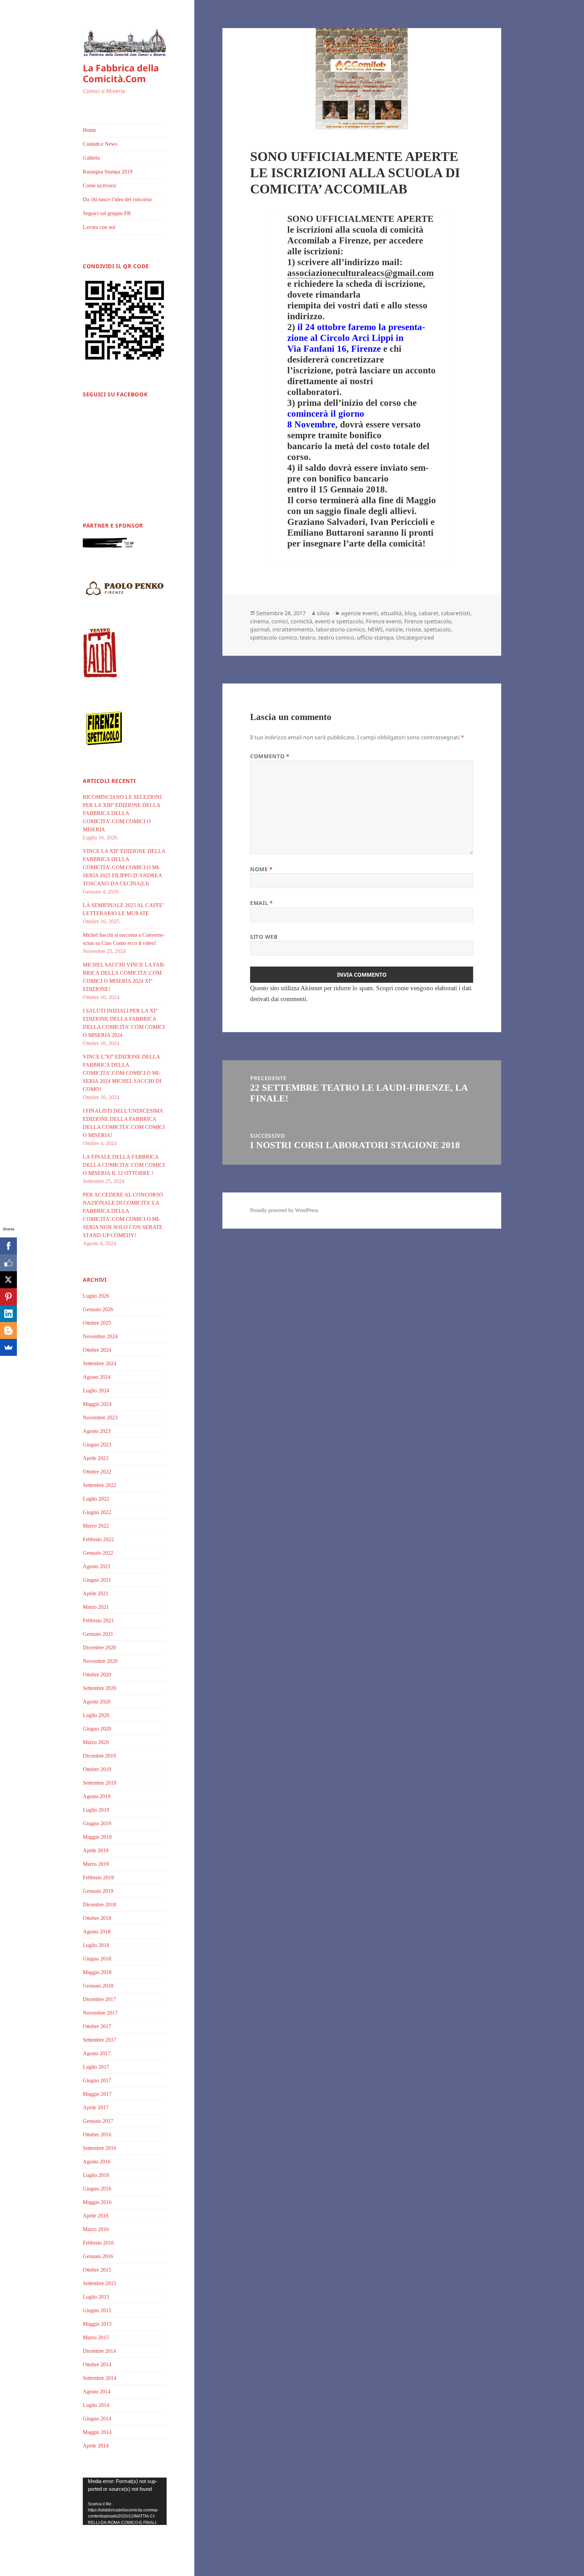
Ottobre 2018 (97, 1918)
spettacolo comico (274, 637)
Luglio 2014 (96, 2405)
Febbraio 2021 (98, 1620)
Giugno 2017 (97, 2080)
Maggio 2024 (97, 1404)
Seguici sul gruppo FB (107, 213)
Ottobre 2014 (97, 2364)
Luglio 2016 (96, 2175)
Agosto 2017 (97, 2053)
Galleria (91, 158)
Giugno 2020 (97, 1729)
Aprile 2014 (96, 2446)
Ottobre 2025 (97, 1323)
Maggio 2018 (97, 1972)
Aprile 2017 (96, 2107)
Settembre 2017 (100, 2040)
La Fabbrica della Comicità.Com (121, 73)
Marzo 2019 (96, 1864)
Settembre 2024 (100, 1363)
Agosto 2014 (97, 2392)
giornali (260, 629)
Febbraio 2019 (98, 1877)
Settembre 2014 (100, 2378)
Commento (270, 756)
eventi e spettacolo (339, 621)
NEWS (375, 629)
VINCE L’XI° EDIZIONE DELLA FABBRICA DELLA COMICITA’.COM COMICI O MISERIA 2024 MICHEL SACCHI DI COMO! (122, 1073)
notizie (394, 629)
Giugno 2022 (97, 1512)
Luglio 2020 (96, 1715)
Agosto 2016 (97, 2162)
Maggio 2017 (97, 2094)
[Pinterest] (8, 1297)
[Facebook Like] (8, 1263)
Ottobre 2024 (97, 1350)
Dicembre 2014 (99, 2351)
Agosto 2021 (97, 1566)
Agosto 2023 (97, 1431)
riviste (413, 629)
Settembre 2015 (100, 2283)
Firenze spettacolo (428, 621)
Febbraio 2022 (98, 1539)
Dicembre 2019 (99, 1756)
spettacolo (437, 629)
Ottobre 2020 (97, 1675)
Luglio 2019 (96, 1810)
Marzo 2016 (96, 2229)
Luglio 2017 (96, 2067)
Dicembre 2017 (99, 1999)
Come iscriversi (99, 185)
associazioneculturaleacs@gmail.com (360, 273)
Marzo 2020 (96, 1742)
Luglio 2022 (96, 1499)
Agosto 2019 (97, 1796)
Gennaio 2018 (98, 1986)
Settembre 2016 (100, 2148)
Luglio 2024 (96, 1390)
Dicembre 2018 (99, 1905)
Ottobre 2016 (97, 2134)
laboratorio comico (340, 629)
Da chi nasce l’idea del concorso (117, 199)
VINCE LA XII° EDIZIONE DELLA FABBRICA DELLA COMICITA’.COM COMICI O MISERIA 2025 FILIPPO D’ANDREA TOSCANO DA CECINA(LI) (124, 867)
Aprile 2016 (96, 2216)
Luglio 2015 (96, 2297)
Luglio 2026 (96, 1296)
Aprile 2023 (96, 1458)
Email (261, 903)
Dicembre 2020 (99, 1647)
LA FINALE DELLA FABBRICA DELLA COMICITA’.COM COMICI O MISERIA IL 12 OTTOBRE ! (124, 1165)
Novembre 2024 (100, 1336)
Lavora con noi (99, 227)
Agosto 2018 (97, 1932)
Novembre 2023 (100, 1418)
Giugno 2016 (97, 2189)
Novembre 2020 (100, 1661)
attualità (391, 613)
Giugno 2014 (97, 2419)
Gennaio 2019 (98, 1891)
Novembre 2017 (100, 2013)
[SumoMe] (8, 1347)
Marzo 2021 (96, 1607)
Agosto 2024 (97, 1377)
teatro (308, 637)
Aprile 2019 (96, 1850)
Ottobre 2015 (97, 2270)
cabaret (429, 613)
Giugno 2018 (97, 1959)
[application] (125, 2501)
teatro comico (336, 637)
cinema (259, 621)
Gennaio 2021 (98, 1634)
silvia (323, 613)
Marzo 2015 (96, 2337)
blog (410, 613)
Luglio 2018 (96, 1945)
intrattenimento (293, 629)
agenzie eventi (359, 613)
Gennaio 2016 (98, 2256)
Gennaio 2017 (98, 2121)
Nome (261, 869)
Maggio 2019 (97, 1837)
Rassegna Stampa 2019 (108, 172)
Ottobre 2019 (97, 1769)
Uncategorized (415, 637)
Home (89, 130)
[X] (8, 1280)
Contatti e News (100, 144)
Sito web (264, 937)
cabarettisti (456, 613)
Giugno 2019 (97, 1823)
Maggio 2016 (97, 2202)
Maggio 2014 (97, 2432)
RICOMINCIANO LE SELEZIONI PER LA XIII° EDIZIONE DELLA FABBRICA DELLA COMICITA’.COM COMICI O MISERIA (122, 813)
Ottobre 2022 (97, 1472)
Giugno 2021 (97, 1580)
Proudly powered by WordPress (284, 1210)
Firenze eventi (384, 621)
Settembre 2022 (100, 1485)
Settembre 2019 (100, 1783)
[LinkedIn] (8, 1314)
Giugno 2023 (97, 1445)
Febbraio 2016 (98, 2243)
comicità (301, 621)
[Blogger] (8, 1330)
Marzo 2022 (96, 1526)
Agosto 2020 (97, 1702)
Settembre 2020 (100, 1688)
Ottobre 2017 (97, 2026)
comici (280, 621)
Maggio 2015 (97, 2324)
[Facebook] (8, 1246)
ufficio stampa (375, 637)
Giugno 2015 (97, 2310)
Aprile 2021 (96, 1593)
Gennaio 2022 (98, 1553)
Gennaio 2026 (98, 1309)
